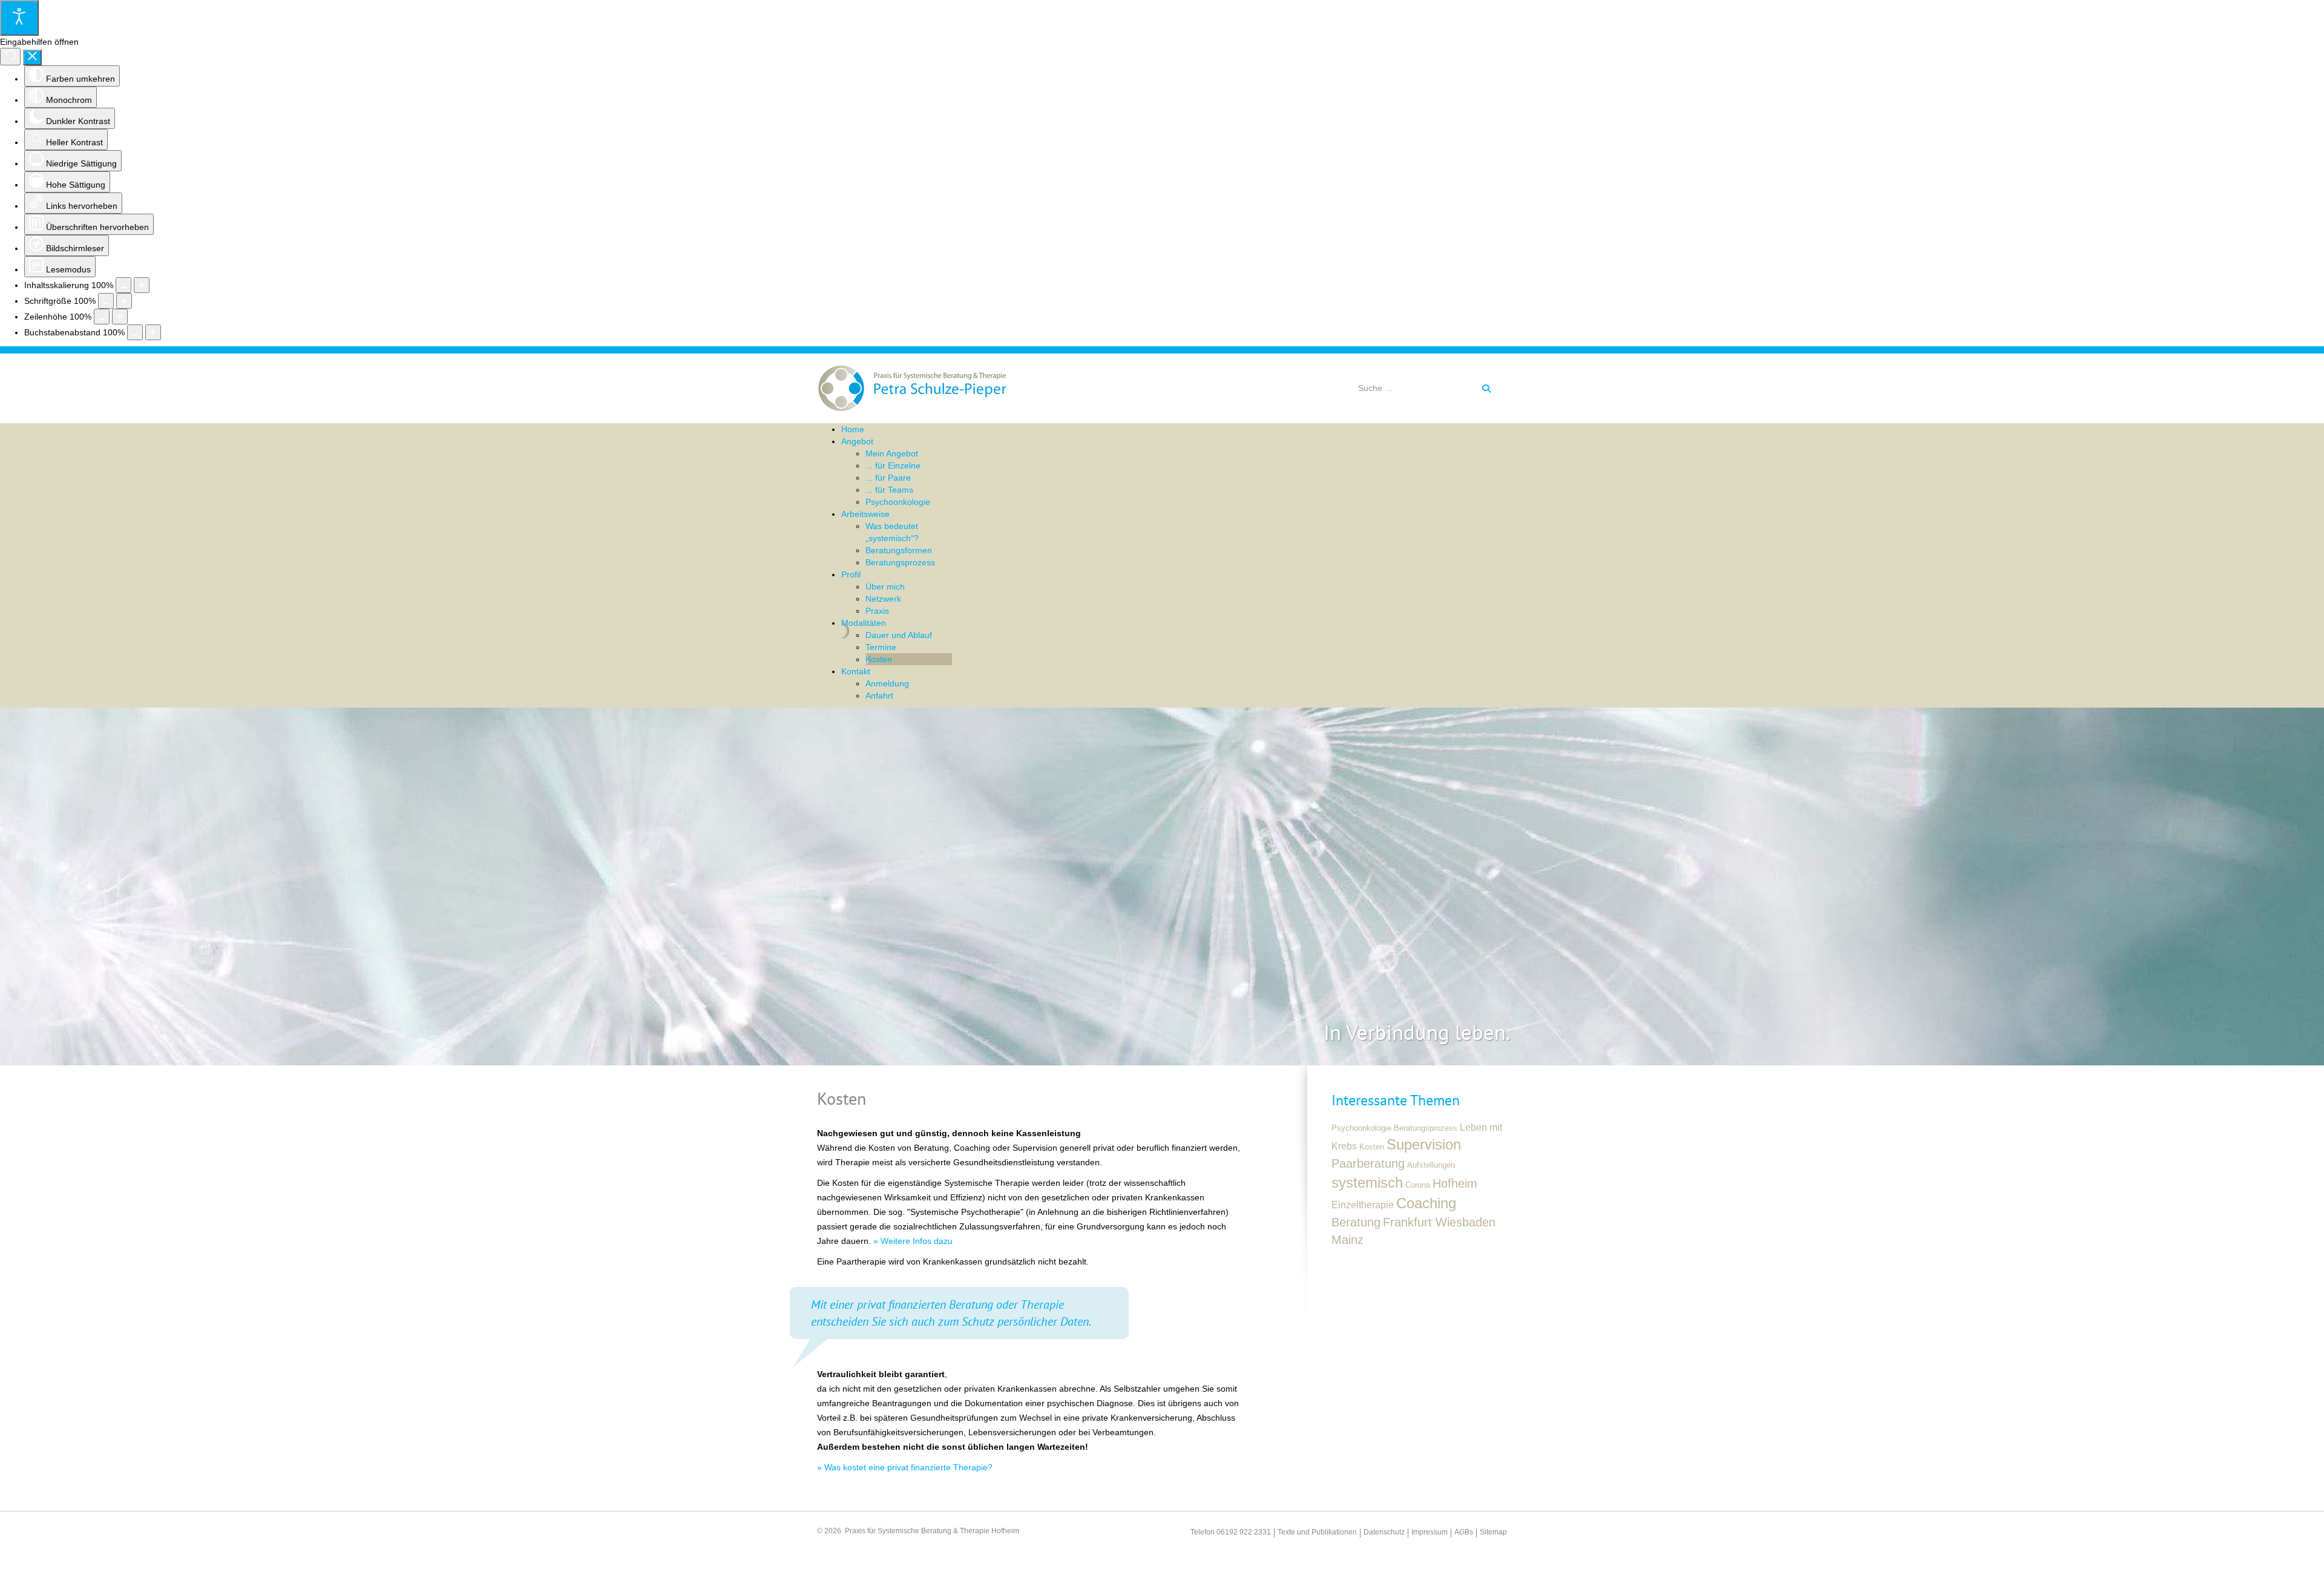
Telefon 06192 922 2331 (1231, 1532)
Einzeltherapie (1363, 1205)
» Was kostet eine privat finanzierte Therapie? (905, 1467)
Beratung (1356, 1222)
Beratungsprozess (1426, 1128)
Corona (1418, 1185)
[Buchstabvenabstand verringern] (135, 332)
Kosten (1372, 1147)
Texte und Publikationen (1317, 1532)
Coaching (1426, 1203)
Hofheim (1455, 1183)
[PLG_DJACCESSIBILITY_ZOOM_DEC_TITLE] (123, 285)
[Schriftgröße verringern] (106, 301)
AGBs (1464, 1532)
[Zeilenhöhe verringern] (102, 317)
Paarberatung (1368, 1163)
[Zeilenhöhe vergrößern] (120, 317)
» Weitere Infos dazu (913, 1241)
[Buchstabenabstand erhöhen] (153, 332)
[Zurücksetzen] (10, 57)
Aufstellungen (1431, 1165)
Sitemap (1493, 1532)
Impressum (1430, 1532)
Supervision (1424, 1144)
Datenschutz (1384, 1532)
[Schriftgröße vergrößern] (124, 301)
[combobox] (1416, 388)
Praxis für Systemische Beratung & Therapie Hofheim (932, 1531)
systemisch (1367, 1183)
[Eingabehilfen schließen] (32, 58)
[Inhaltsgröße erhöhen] (142, 285)
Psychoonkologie (1361, 1128)
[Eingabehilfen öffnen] (19, 18)
